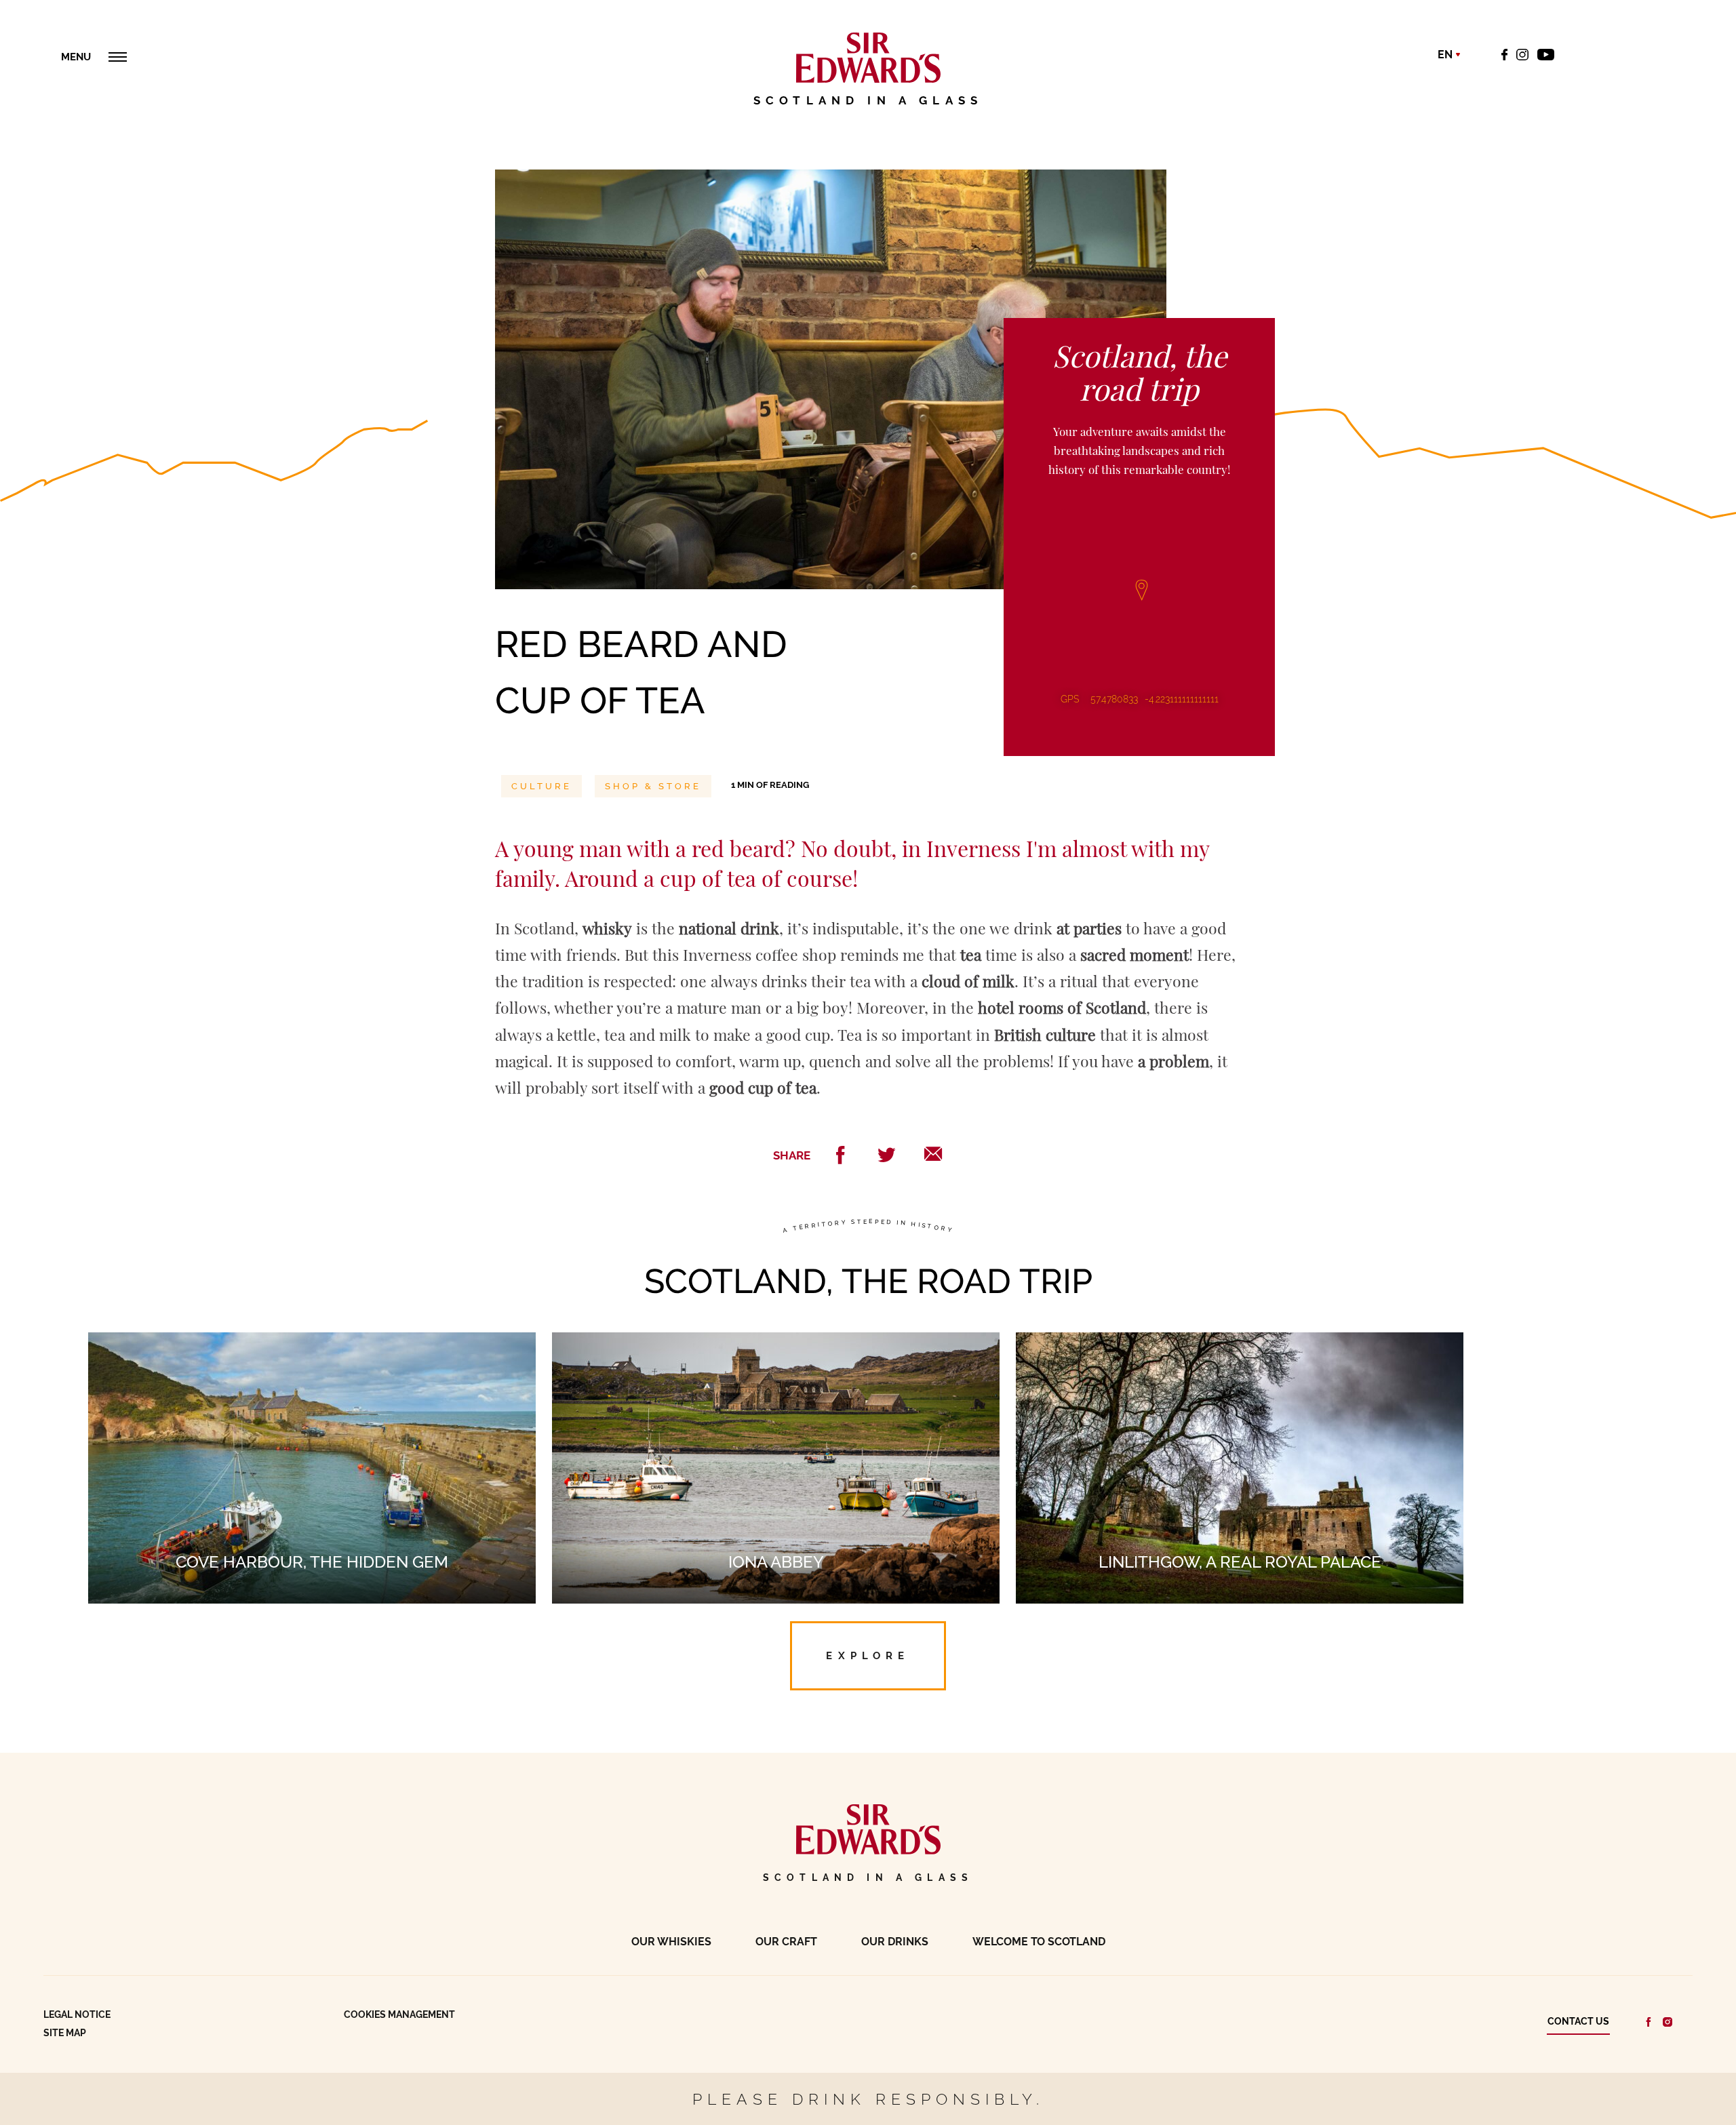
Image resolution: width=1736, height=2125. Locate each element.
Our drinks (895, 1942)
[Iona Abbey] (776, 1346)
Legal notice (77, 2014)
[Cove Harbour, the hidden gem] (312, 1346)
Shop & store (653, 786)
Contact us (1578, 2021)
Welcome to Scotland (1039, 1942)
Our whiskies (671, 1942)
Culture (541, 786)
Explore (868, 1655)
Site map (65, 2033)
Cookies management (399, 2014)
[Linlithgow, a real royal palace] (1240, 1346)
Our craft (786, 1942)
